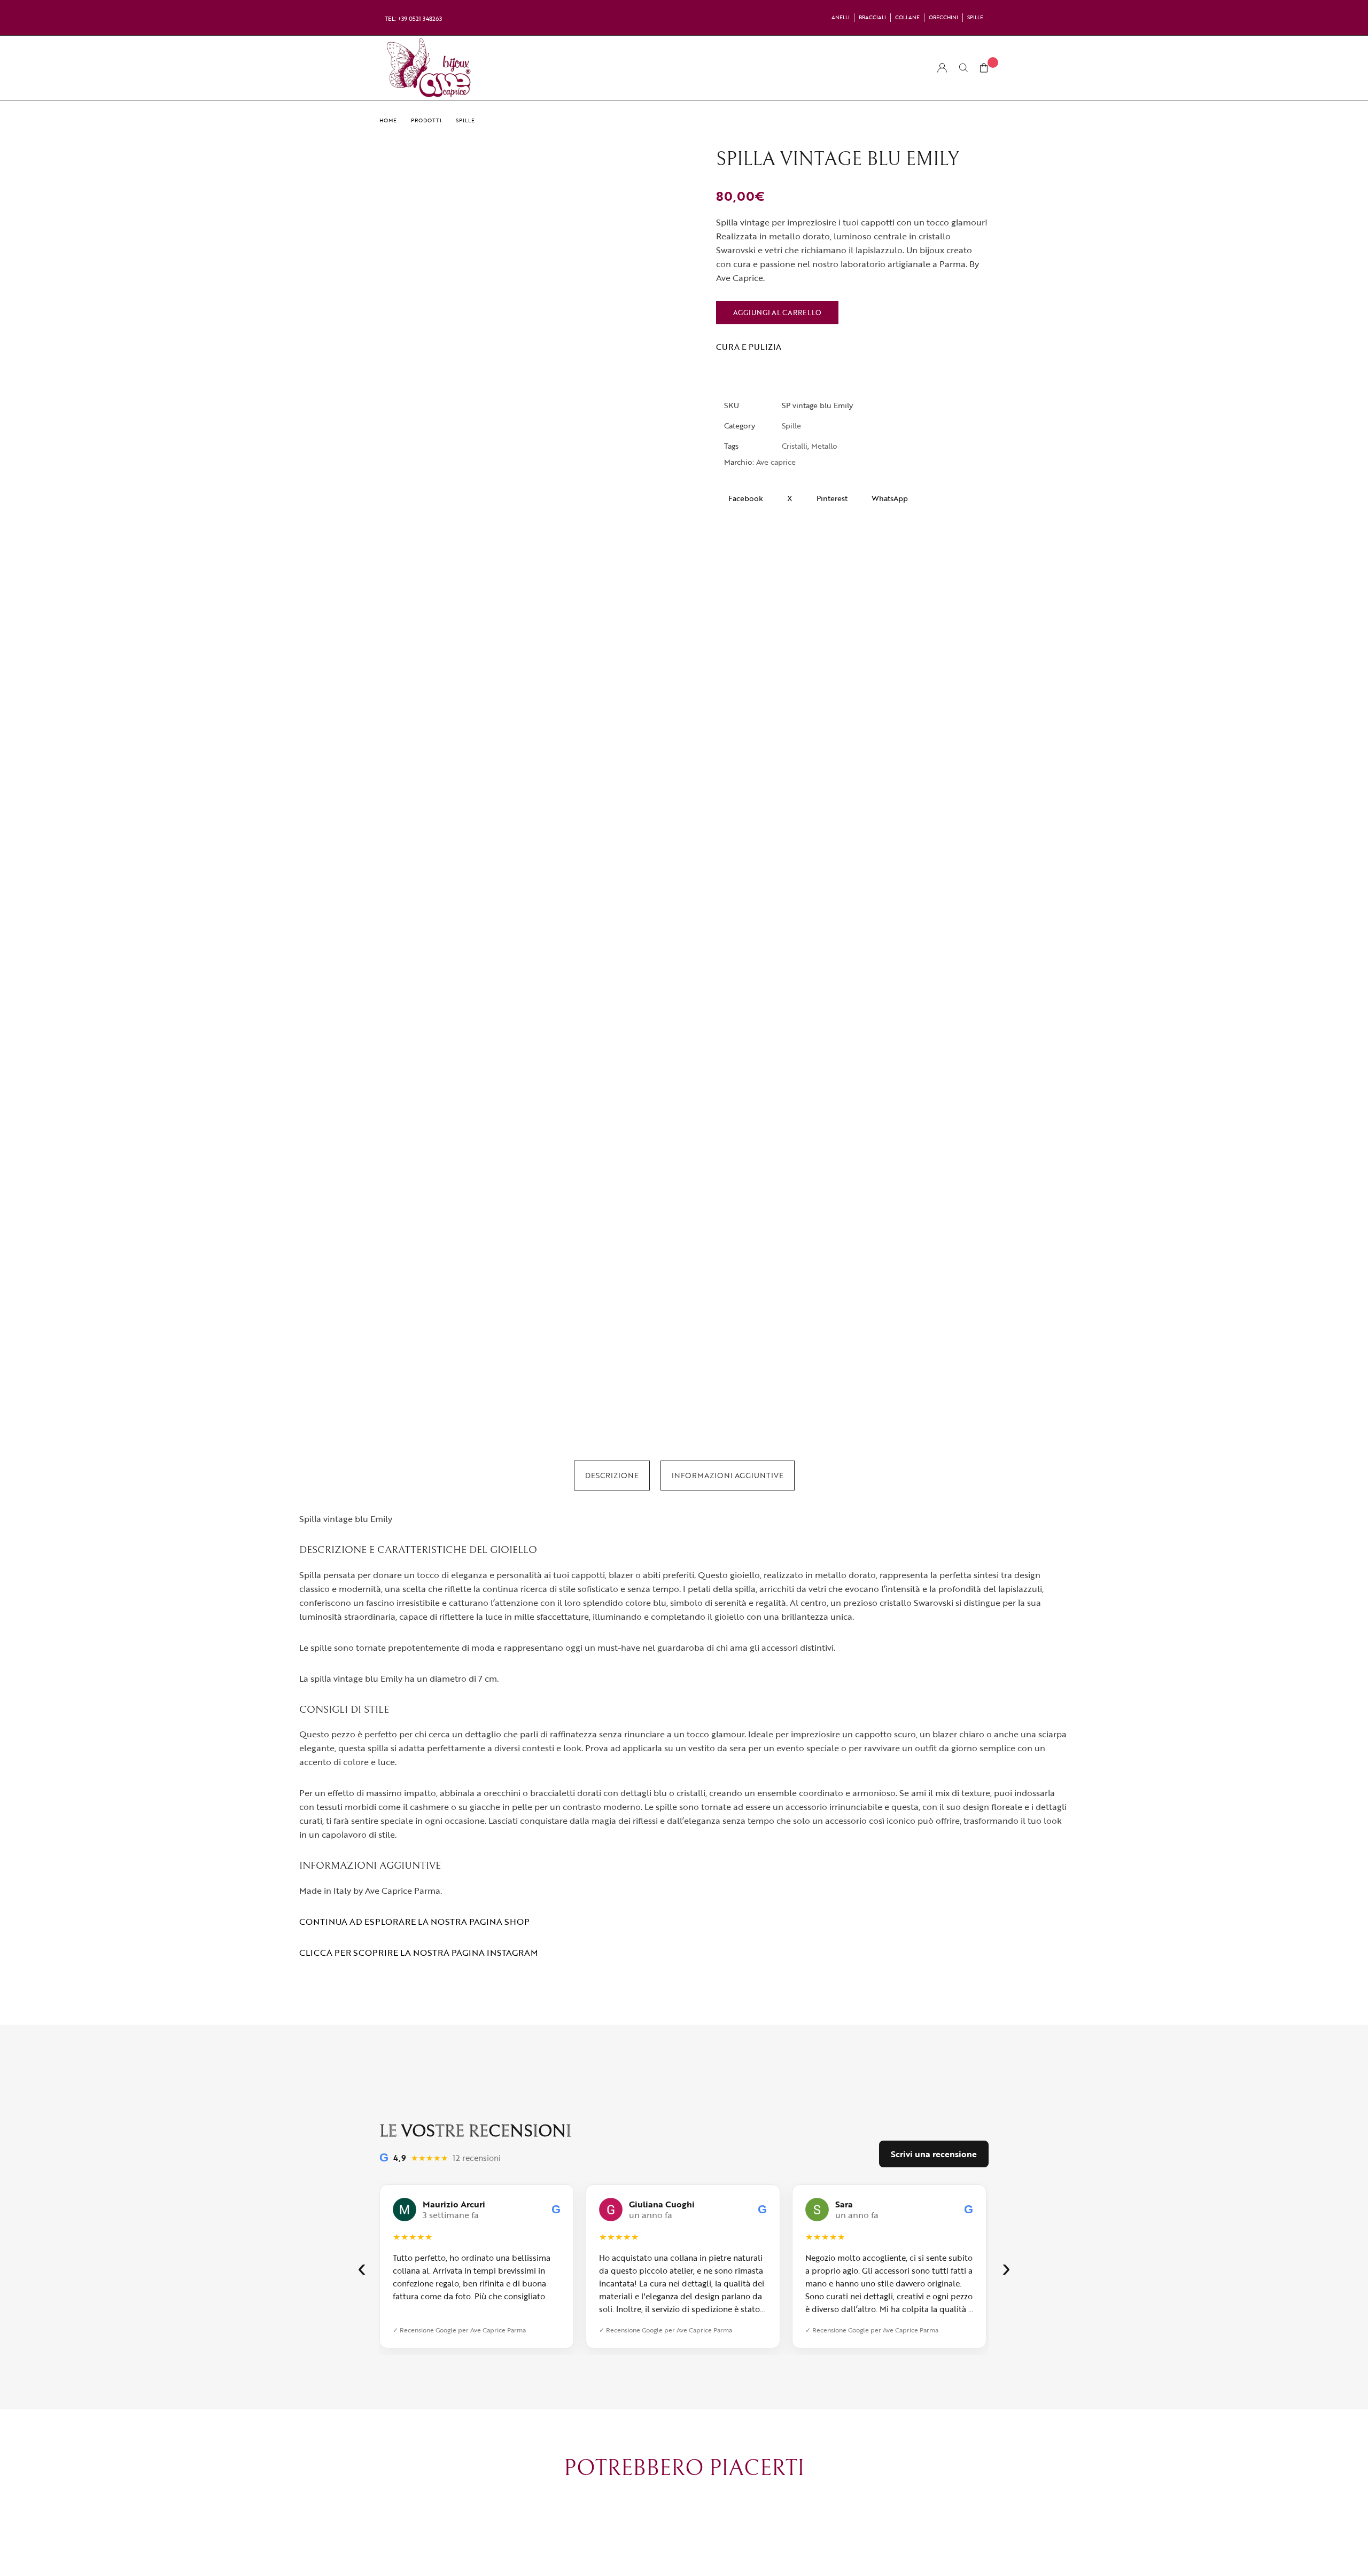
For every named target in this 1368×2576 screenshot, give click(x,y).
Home (388, 120)
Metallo (824, 446)
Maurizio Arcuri (454, 2204)
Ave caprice (776, 462)
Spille (465, 120)
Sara (844, 2204)
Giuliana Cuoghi (662, 2204)
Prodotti (426, 120)
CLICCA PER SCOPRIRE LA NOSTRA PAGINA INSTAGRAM (419, 1953)
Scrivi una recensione (934, 2154)
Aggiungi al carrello (777, 313)
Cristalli (795, 446)
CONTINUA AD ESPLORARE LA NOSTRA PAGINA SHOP (414, 1922)
